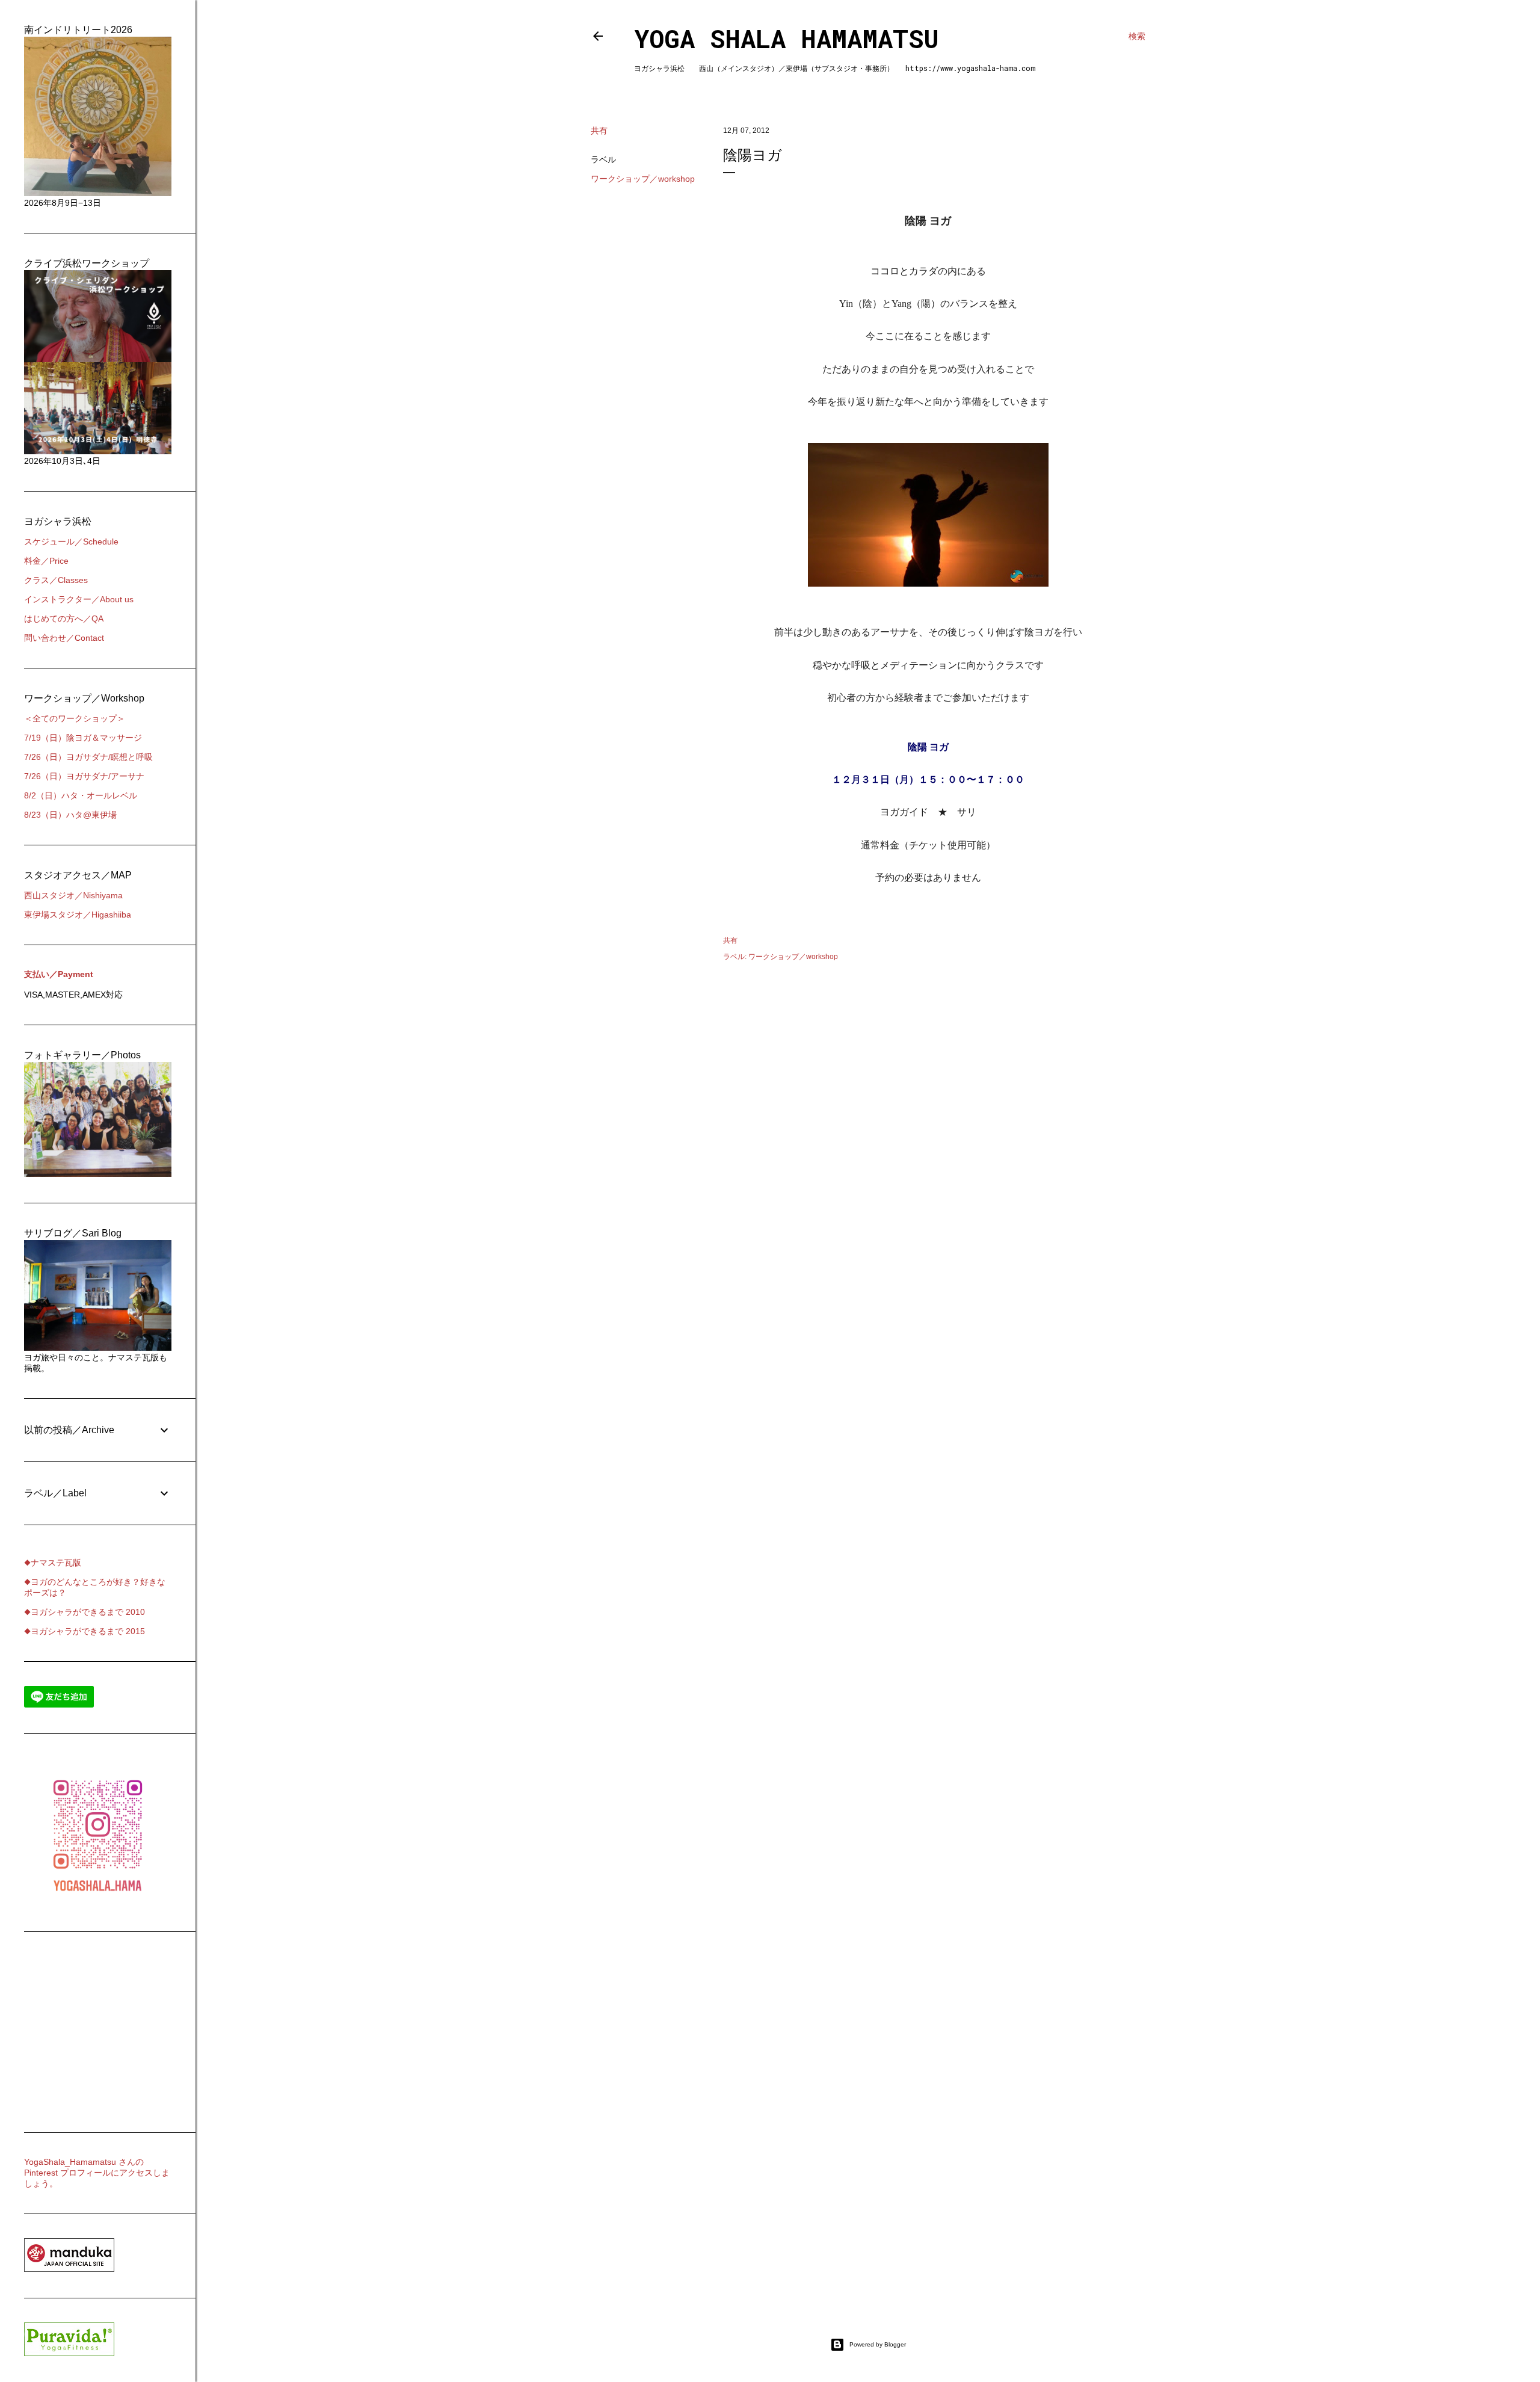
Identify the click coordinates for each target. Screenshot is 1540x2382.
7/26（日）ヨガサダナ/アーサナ (84, 776)
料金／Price (46, 561)
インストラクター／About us (79, 599)
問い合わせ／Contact (64, 638)
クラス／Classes (56, 580)
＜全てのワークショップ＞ (75, 718)
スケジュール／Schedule (71, 542)
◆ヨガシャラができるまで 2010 (85, 1612)
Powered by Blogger (878, 2344)
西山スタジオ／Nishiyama (73, 895)
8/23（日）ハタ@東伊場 (70, 815)
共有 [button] (599, 131)
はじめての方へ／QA (64, 619)
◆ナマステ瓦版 (53, 1563)
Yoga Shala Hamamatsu (787, 38)
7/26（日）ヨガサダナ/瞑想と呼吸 (88, 757)
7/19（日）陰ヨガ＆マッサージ (83, 738)
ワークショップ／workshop (643, 179)
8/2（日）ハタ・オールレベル (81, 795)
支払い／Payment (59, 974)
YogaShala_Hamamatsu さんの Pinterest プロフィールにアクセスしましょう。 (97, 2173)
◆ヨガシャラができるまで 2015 (85, 1631)
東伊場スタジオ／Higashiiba (78, 915)
